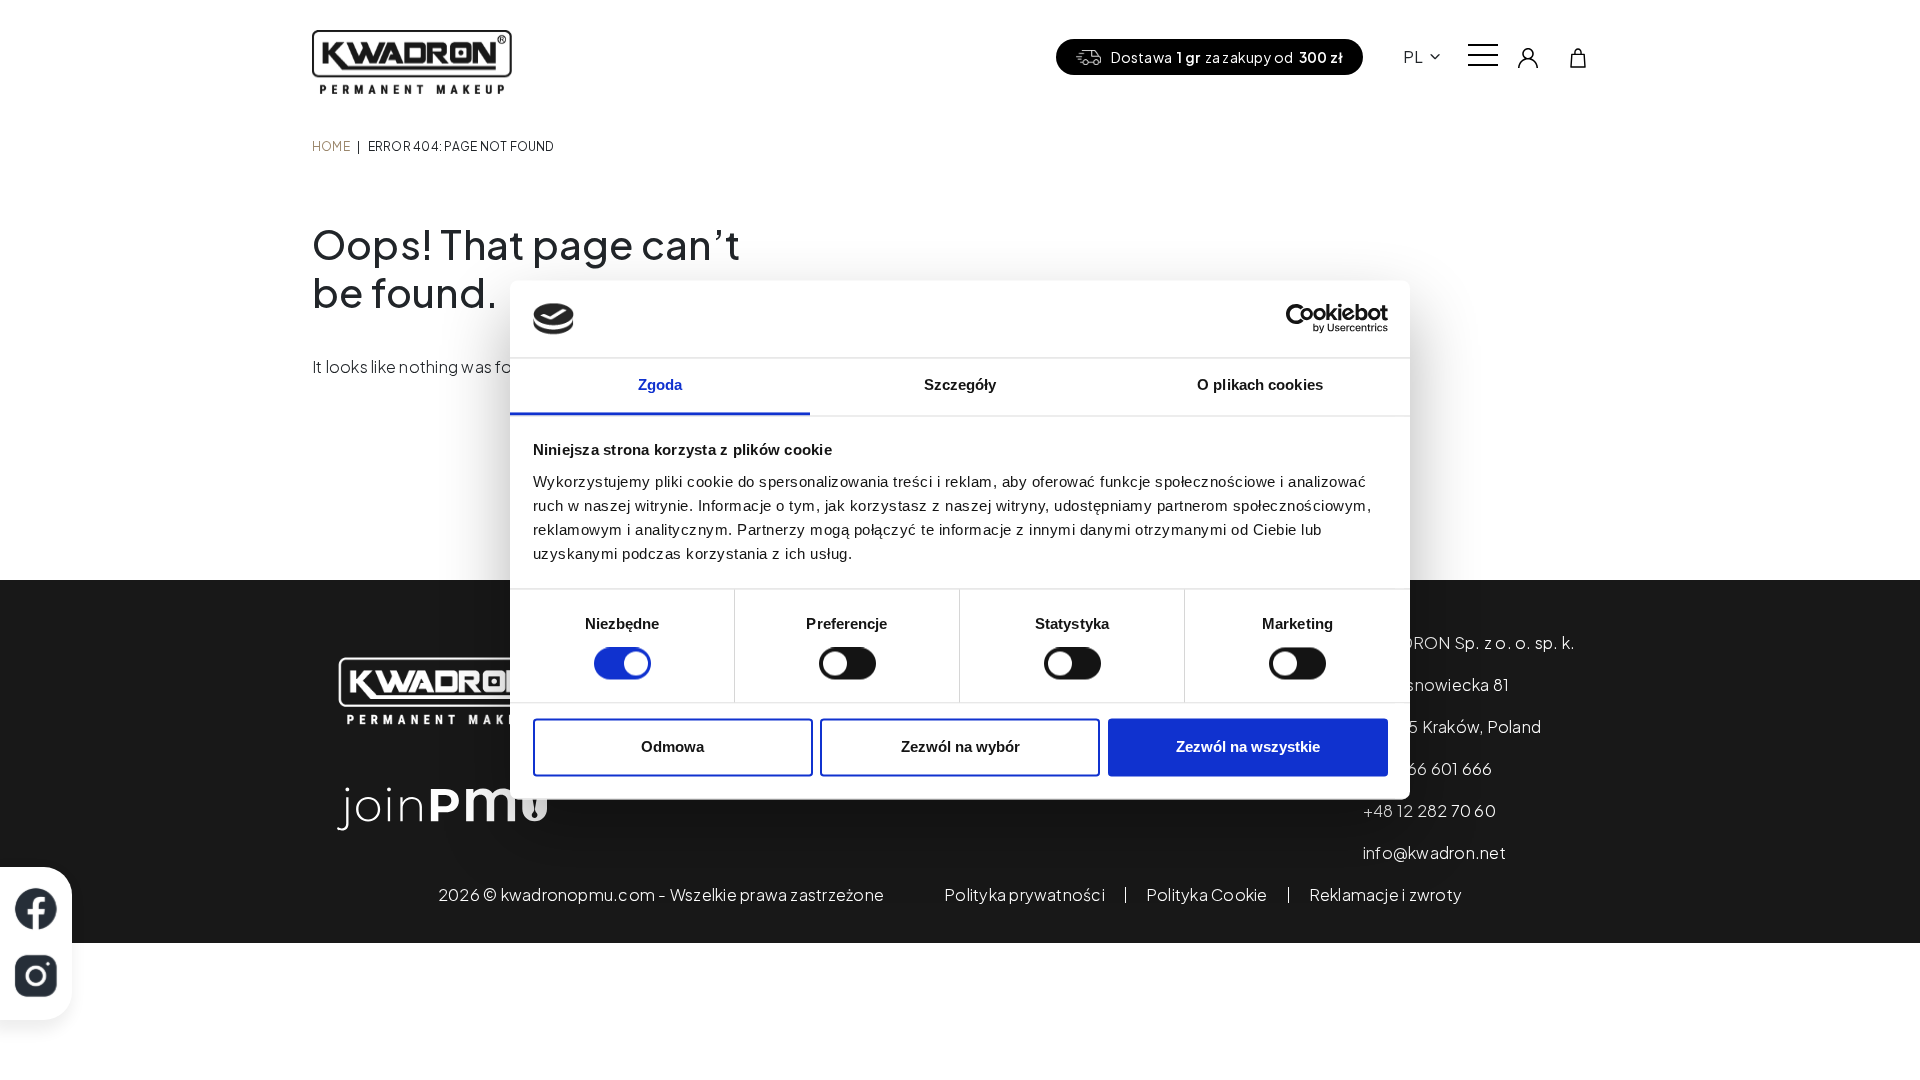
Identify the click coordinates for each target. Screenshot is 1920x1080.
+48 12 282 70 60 (1429, 810)
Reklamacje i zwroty (1386, 895)
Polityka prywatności (1024, 895)
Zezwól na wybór (960, 746)
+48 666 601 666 (1428, 768)
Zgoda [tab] (660, 384)
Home (331, 146)
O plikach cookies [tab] (1260, 384)
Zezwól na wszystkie (1248, 746)
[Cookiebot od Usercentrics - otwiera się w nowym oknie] (1300, 319)
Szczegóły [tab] (960, 384)
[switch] (847, 664)
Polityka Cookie (1207, 895)
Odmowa (672, 746)
